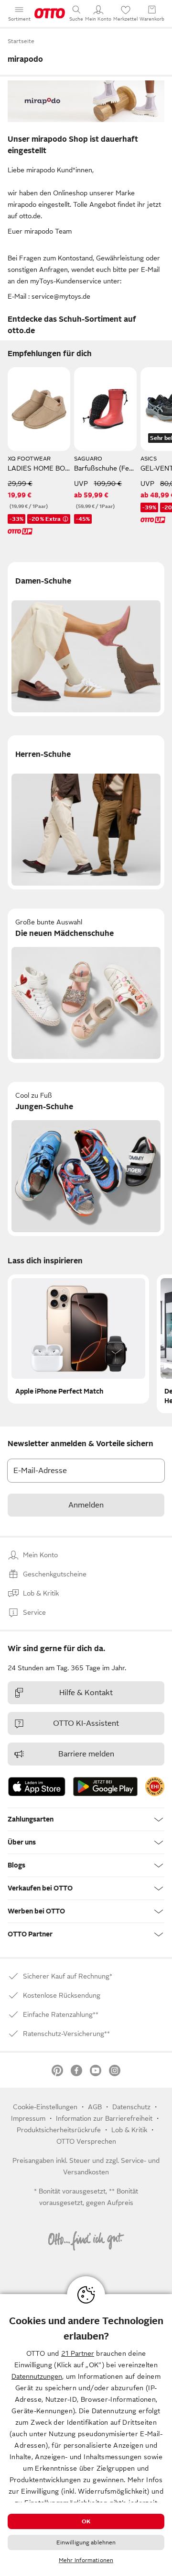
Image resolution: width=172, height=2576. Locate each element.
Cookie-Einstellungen (45, 2107)
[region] (86, 2435)
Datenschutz (131, 2107)
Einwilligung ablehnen (86, 2542)
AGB (95, 2107)
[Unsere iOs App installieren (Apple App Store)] (37, 1787)
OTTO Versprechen (86, 2141)
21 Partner (78, 2353)
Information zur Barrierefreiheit (104, 2118)
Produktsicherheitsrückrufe (59, 2130)
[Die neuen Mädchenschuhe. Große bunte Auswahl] (86, 986)
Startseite (21, 41)
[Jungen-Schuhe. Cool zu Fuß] (86, 1159)
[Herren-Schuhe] (86, 812)
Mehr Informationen (86, 2560)
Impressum (28, 2118)
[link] (155, 1787)
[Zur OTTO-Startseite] (50, 13)
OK (86, 2521)
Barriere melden (86, 1754)
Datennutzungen (37, 2376)
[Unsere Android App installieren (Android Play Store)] (105, 1787)
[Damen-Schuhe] (86, 639)
